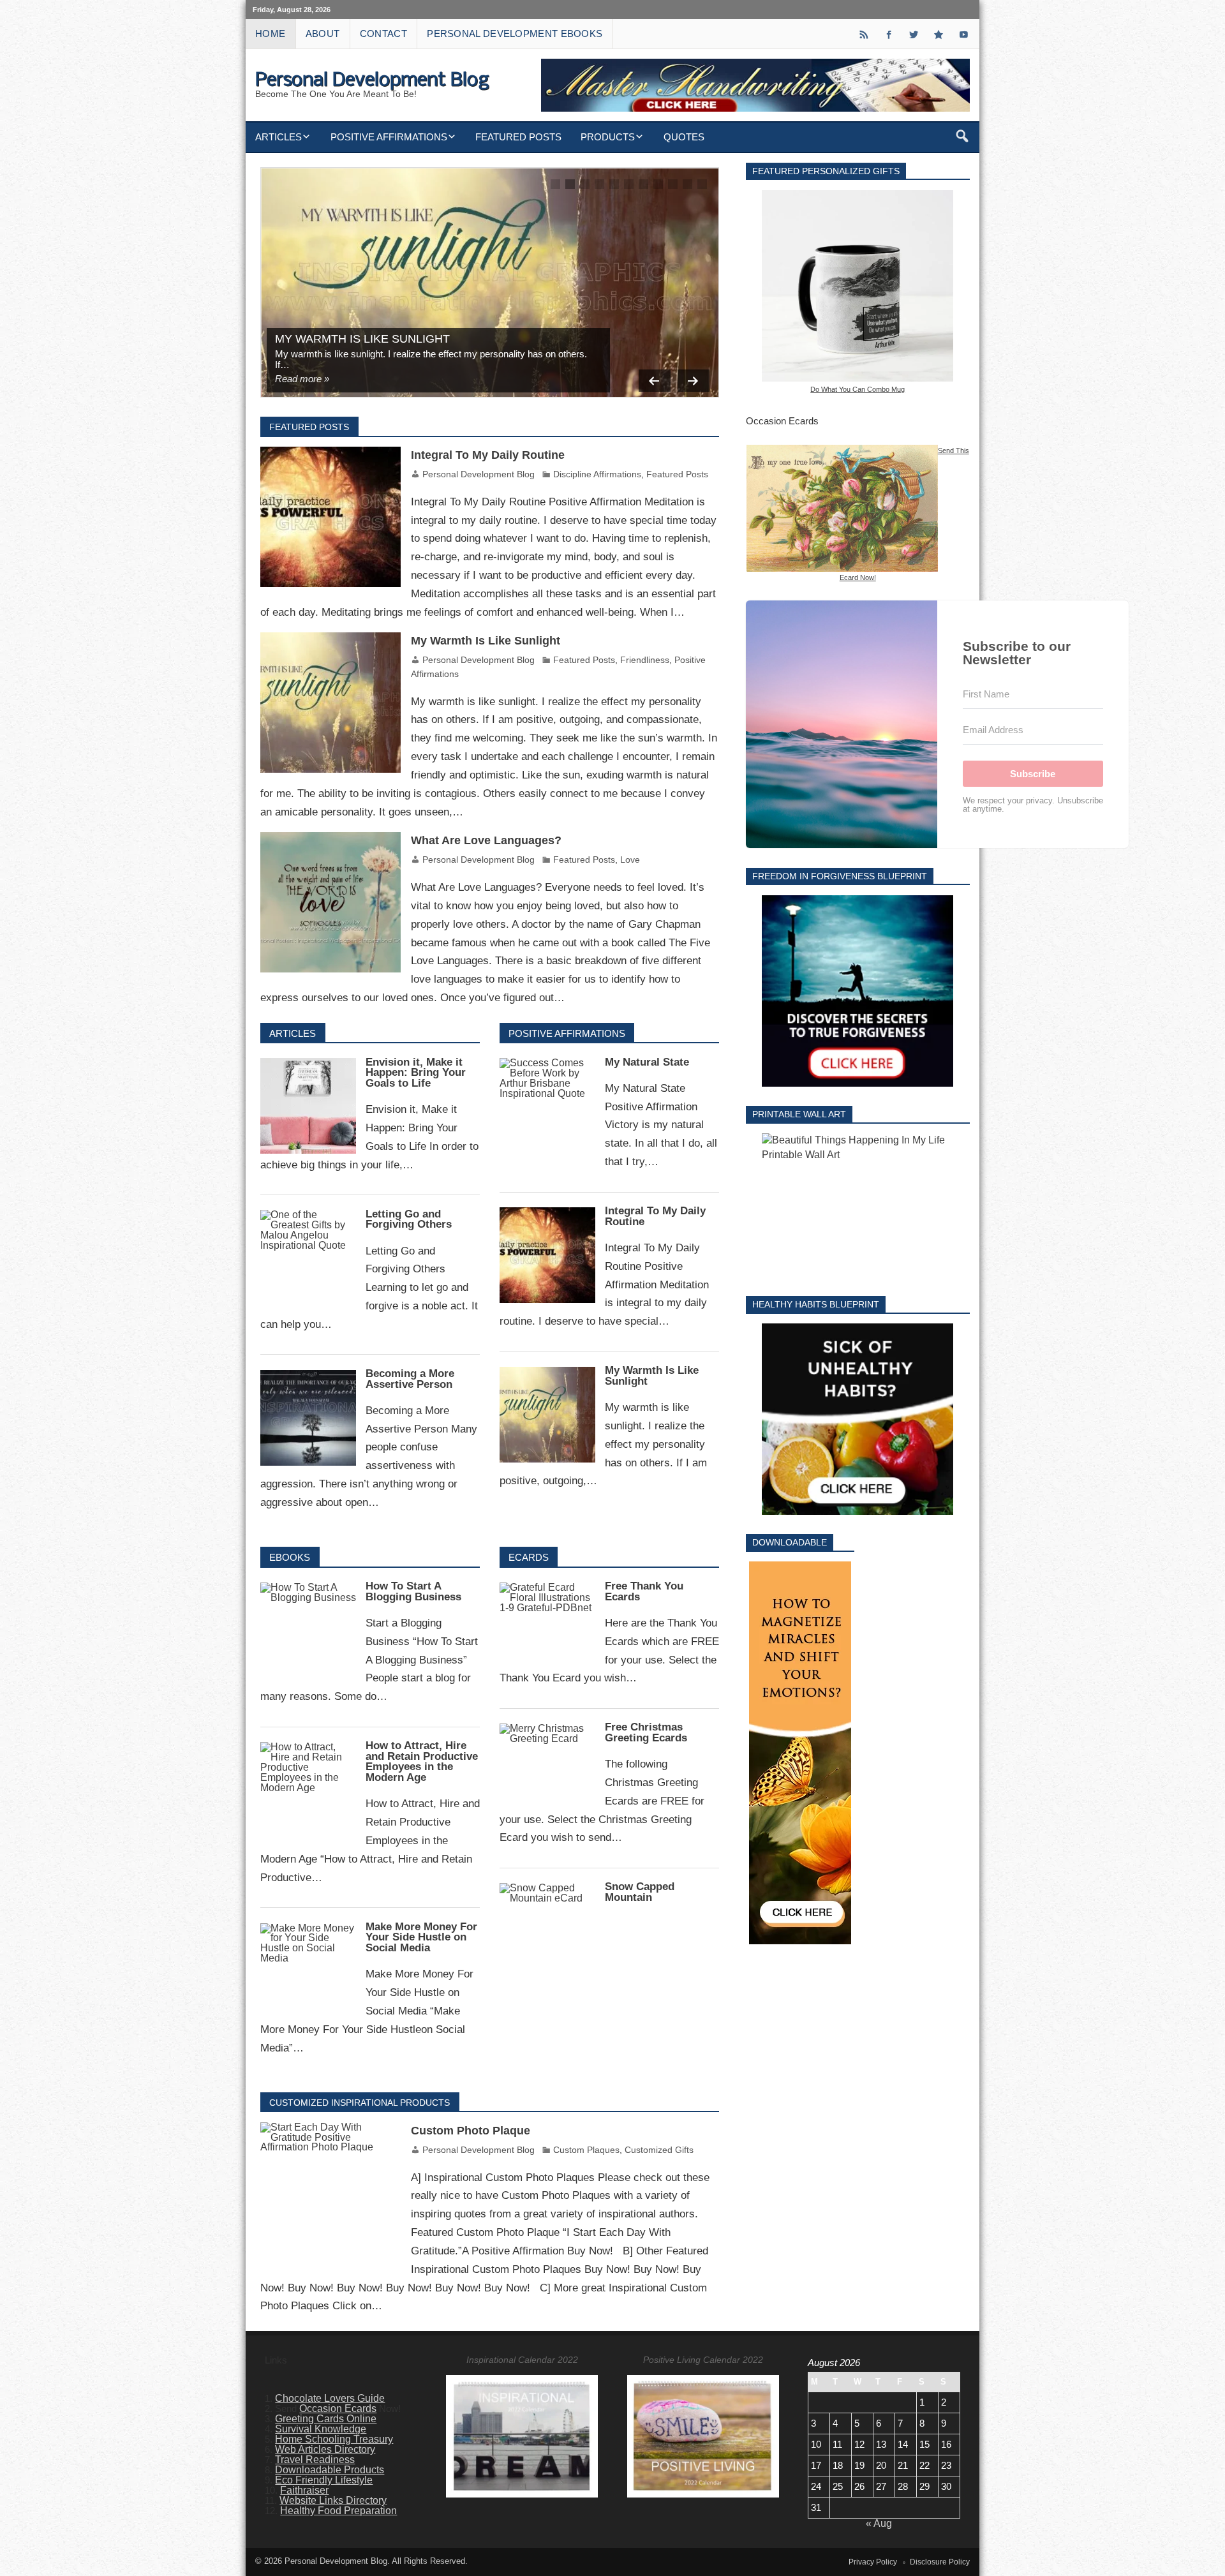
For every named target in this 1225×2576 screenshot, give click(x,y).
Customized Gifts (659, 2150)
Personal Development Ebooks (515, 34)
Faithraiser (304, 2490)
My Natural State (647, 1062)
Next (694, 381)
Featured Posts (518, 137)
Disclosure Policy (940, 2562)
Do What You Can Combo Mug (857, 389)
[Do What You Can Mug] (858, 286)
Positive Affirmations (389, 137)
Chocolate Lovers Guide (330, 2398)
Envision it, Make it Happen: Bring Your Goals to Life (416, 1073)
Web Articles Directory (325, 2449)
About (323, 34)
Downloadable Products (330, 2470)
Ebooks (290, 1557)
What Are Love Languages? (486, 840)
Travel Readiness (315, 2460)
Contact (383, 34)
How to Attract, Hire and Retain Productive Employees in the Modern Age (422, 1761)
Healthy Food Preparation (338, 2511)
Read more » (302, 379)
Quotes (684, 137)
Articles (278, 137)
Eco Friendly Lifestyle (324, 2480)
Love (630, 860)
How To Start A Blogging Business (413, 1591)
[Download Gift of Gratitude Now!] (800, 1753)
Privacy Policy (873, 2562)
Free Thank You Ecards (644, 1591)
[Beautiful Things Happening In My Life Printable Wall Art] (858, 1205)
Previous (655, 381)
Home (270, 34)
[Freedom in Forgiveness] (858, 991)
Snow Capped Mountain (640, 1892)
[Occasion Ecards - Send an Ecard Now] (842, 450)
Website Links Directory (333, 2500)
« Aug (879, 2523)
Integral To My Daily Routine (488, 455)
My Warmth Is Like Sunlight (362, 339)
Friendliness (645, 660)
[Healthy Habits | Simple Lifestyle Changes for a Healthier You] (858, 1419)
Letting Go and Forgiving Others (409, 1219)
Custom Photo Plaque (471, 2131)
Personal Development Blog (479, 474)
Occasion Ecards (338, 2408)
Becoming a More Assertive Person (410, 1379)
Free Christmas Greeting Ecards (646, 1732)
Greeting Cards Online (326, 2419)
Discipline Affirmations (597, 474)
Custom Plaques (586, 2150)
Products (608, 137)
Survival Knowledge (321, 2429)
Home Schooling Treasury (334, 2439)
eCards (529, 1557)
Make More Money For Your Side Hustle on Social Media (421, 1938)
